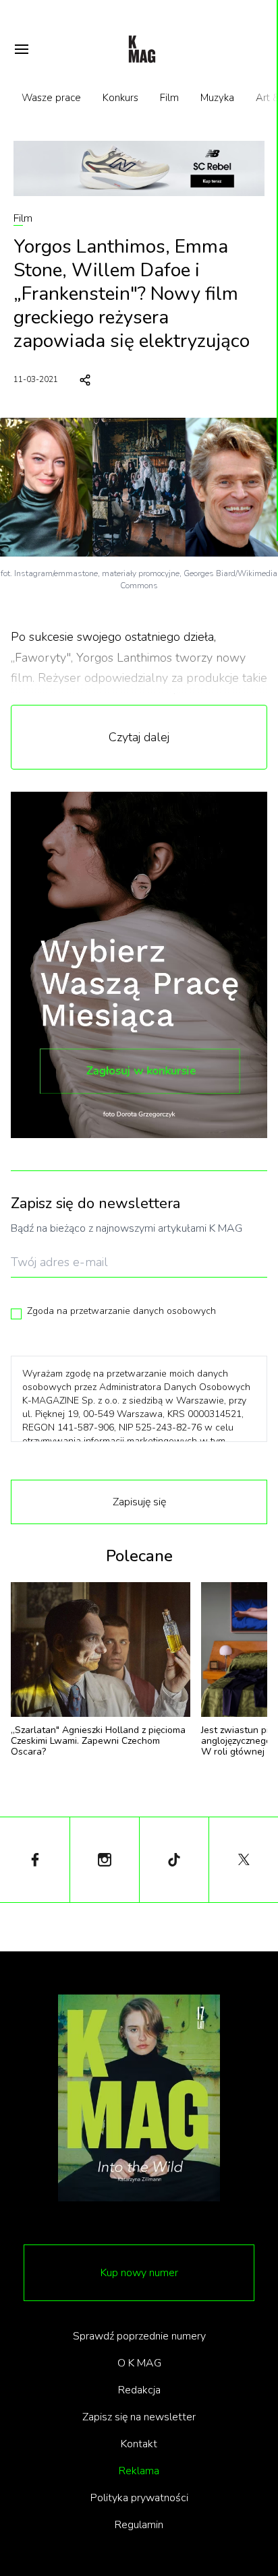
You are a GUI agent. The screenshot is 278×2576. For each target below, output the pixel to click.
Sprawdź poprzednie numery (139, 2336)
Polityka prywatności (139, 2498)
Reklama (139, 2471)
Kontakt (139, 2444)
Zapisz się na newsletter (139, 2417)
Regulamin (139, 2525)
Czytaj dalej (139, 737)
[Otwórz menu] (22, 49)
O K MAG (139, 2363)
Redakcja (139, 2390)
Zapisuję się (139, 1502)
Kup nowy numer (139, 2273)
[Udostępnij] (85, 380)
